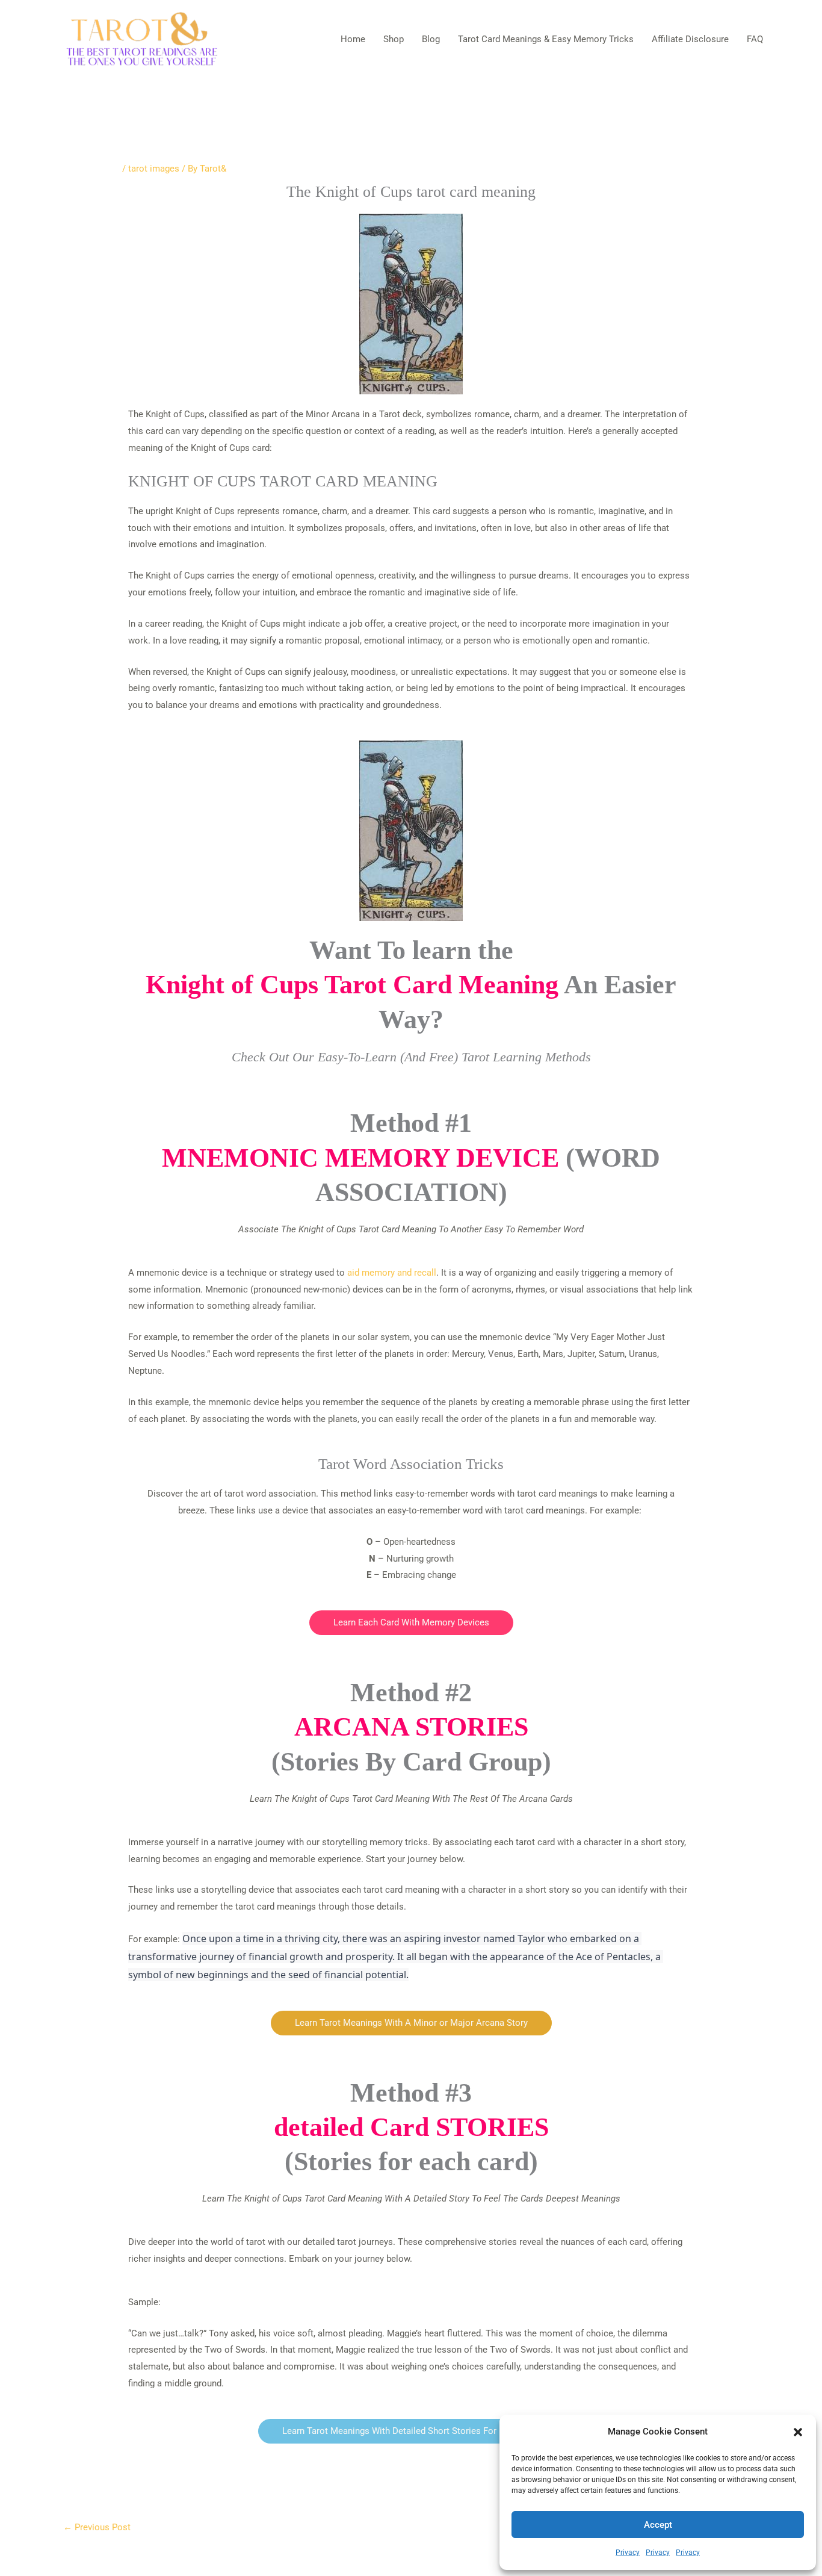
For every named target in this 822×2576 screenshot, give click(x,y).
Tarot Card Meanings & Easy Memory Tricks (546, 39)
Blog (431, 39)
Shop (394, 39)
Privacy (628, 2553)
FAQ (755, 39)
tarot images (154, 169)
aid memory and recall (392, 1273)
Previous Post (97, 2527)
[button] (798, 2432)
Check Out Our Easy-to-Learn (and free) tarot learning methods (411, 1057)
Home (353, 39)
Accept (658, 2525)
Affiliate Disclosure (690, 39)
